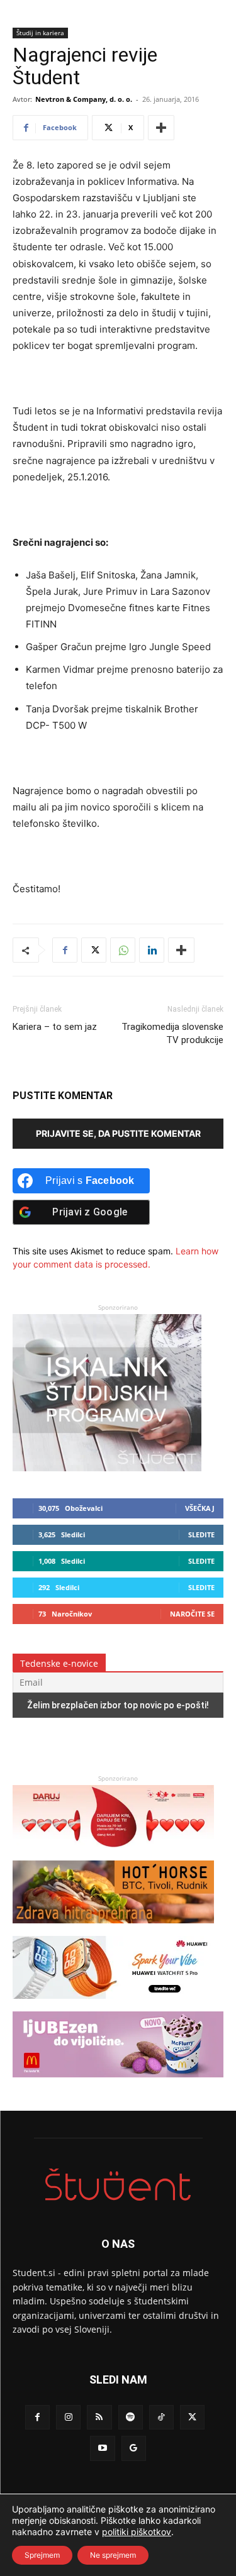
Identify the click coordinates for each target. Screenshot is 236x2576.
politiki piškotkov (137, 2532)
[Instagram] (68, 2417)
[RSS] (99, 2417)
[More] (161, 128)
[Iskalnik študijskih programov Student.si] (107, 1468)
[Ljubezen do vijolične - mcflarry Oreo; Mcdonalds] (118, 2083)
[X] (94, 950)
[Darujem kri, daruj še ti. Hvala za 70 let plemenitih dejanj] (113, 1854)
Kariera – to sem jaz (55, 1027)
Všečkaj (200, 1508)
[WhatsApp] (123, 950)
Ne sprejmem (113, 2555)
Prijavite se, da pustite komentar (118, 1133)
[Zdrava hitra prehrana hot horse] (113, 1929)
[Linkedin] (152, 950)
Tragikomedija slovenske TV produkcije (172, 1033)
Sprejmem (42, 2555)
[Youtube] (102, 2448)
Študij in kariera (40, 33)
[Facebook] (65, 950)
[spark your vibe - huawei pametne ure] (113, 2005)
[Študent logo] (118, 2185)
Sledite (201, 1534)
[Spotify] (131, 2417)
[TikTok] (161, 2417)
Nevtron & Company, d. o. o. (84, 99)
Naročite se (192, 1614)
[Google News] (134, 2448)
